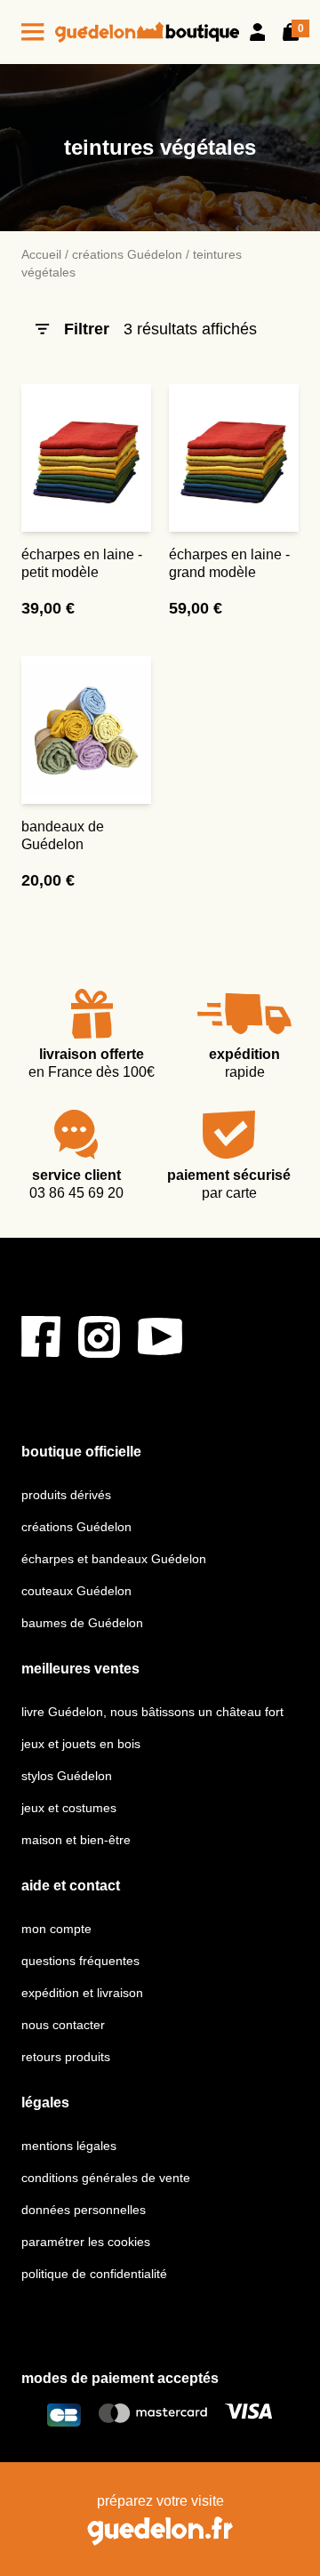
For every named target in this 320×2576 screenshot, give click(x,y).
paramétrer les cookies (86, 2242)
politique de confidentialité (94, 2274)
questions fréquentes (80, 1961)
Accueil (41, 254)
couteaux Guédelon (76, 1591)
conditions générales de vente (106, 2178)
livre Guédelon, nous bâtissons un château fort (152, 1712)
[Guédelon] (147, 32)
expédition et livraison (82, 1993)
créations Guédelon (127, 254)
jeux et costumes (69, 1808)
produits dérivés (66, 1495)
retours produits (66, 2057)
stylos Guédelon (67, 1776)
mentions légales (69, 2146)
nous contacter (63, 2025)
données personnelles (84, 2210)
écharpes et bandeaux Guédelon (114, 1559)
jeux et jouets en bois (81, 1744)
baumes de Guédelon (82, 1623)
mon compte (56, 1929)
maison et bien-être (76, 1840)
